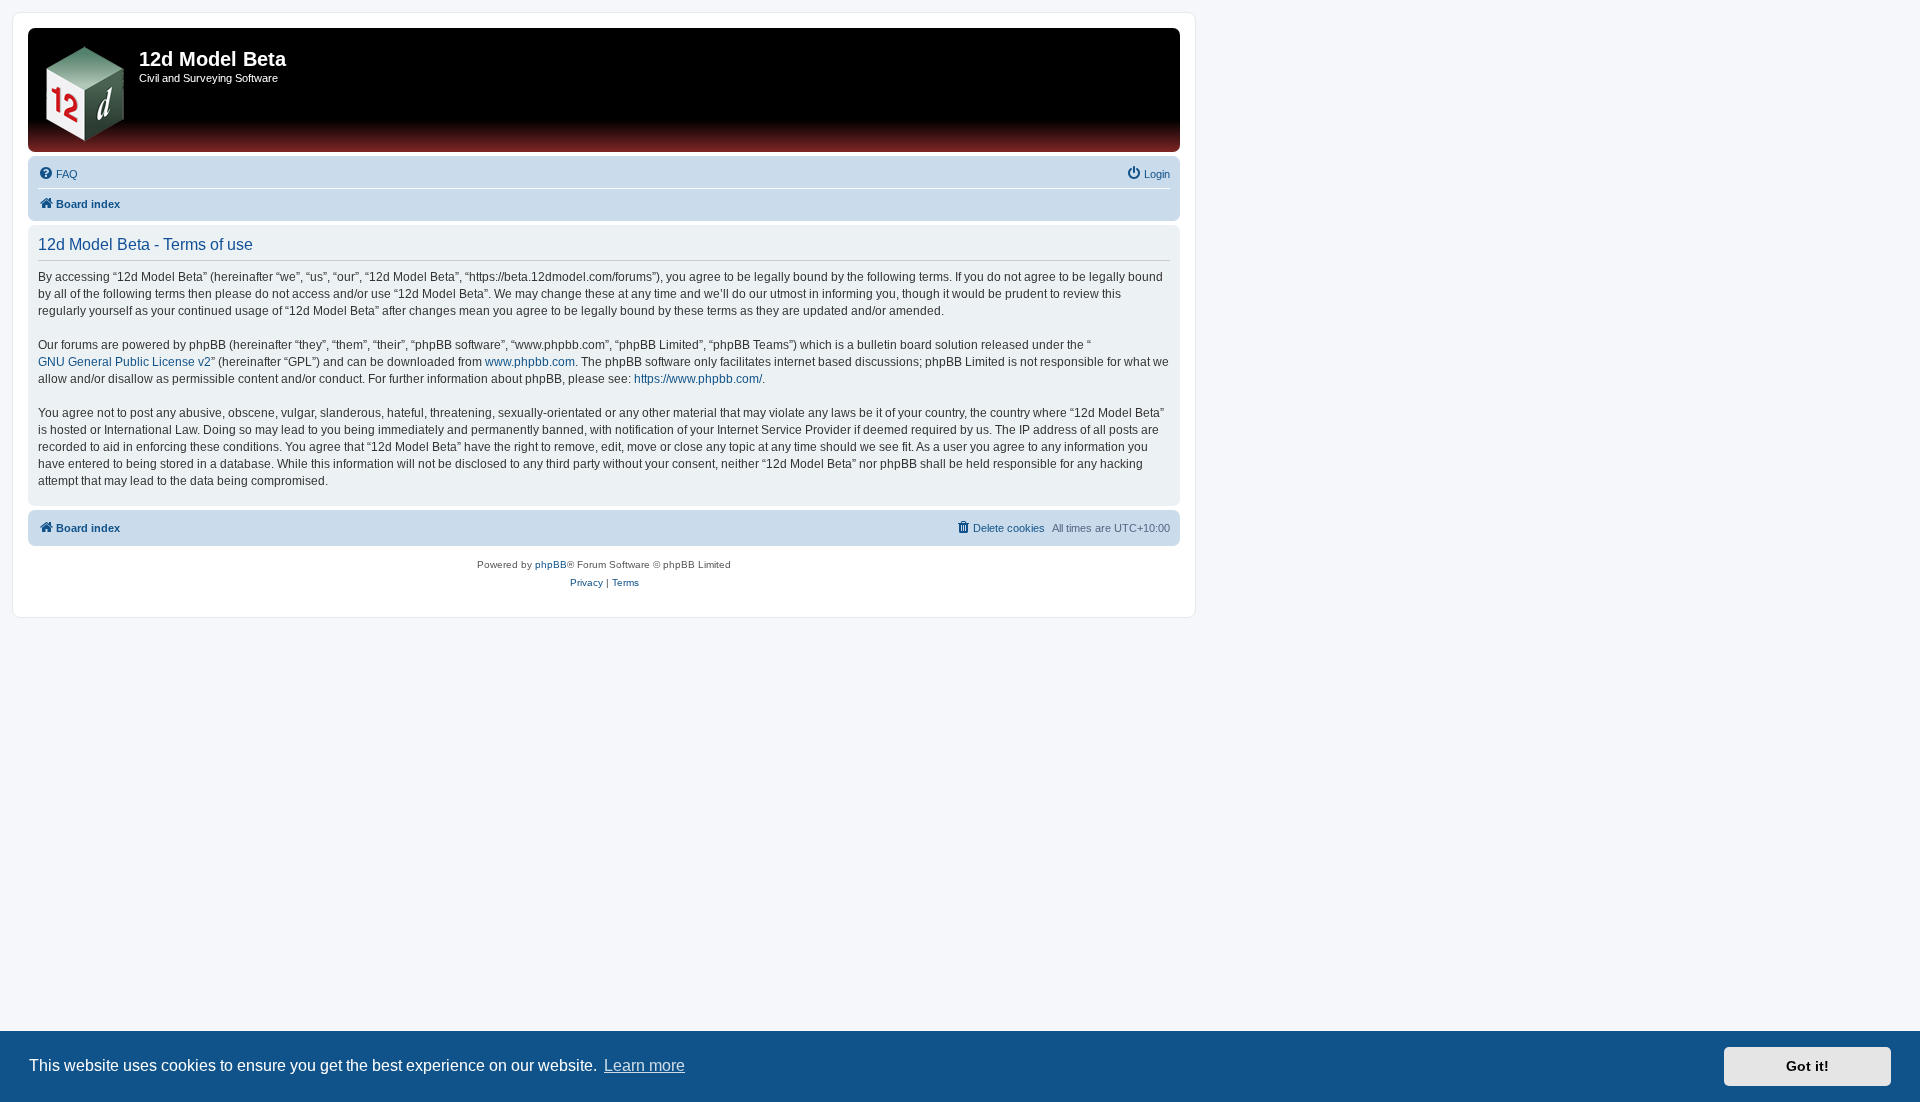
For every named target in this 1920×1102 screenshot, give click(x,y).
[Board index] (86, 90)
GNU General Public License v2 (124, 362)
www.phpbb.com (530, 362)
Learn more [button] (644, 1065)
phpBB (551, 564)
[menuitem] (58, 174)
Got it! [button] (1807, 1066)
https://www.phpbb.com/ (698, 379)
